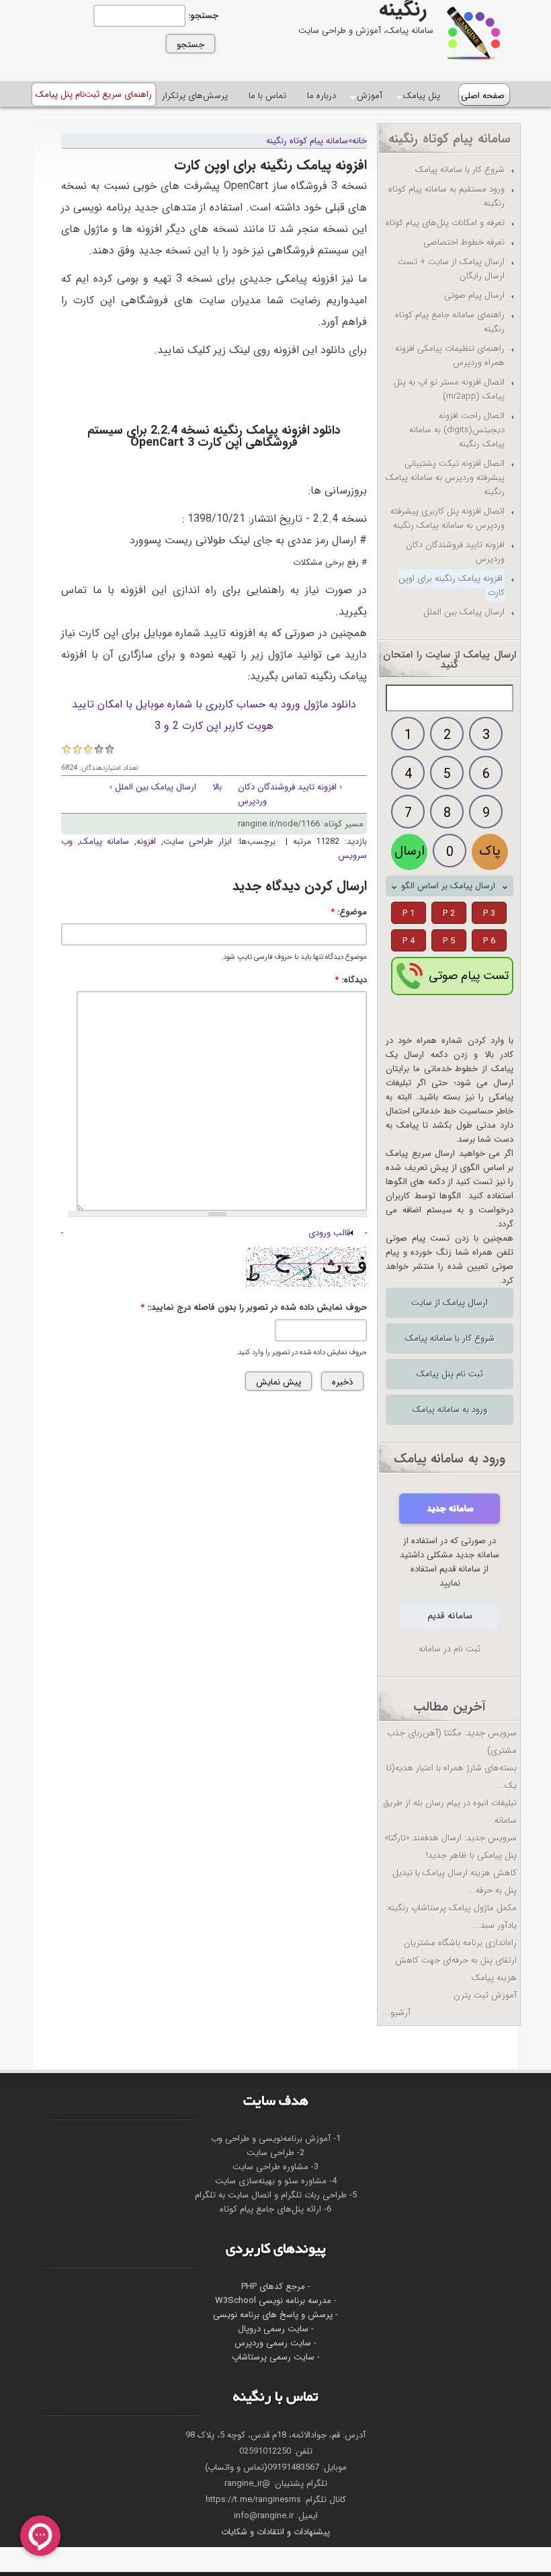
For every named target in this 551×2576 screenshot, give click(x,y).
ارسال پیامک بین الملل (464, 612)
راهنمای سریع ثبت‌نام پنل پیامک (94, 94)
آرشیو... (396, 2013)
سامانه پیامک (105, 842)
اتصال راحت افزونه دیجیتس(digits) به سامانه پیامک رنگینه (457, 430)
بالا (217, 787)
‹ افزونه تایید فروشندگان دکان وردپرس (290, 794)
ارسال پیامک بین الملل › (153, 787)
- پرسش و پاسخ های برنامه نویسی (275, 2315)
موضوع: (349, 912)
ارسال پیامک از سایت (450, 1303)
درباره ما (322, 96)
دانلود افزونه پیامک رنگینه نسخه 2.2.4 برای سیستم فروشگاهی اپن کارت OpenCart (214, 436)
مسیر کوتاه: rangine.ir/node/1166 (301, 824)
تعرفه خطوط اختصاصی (464, 242)
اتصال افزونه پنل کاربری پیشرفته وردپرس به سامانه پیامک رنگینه (448, 518)
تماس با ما (267, 96)
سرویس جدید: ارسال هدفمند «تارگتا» (451, 1838)
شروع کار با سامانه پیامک (450, 1338)
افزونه (146, 842)
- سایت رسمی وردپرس (275, 2343)
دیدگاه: (351, 980)
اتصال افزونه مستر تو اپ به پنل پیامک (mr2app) (449, 389)
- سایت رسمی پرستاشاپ (276, 2357)
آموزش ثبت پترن (485, 1995)
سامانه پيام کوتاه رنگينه (307, 141)
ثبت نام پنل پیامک (450, 1374)
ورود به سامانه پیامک (450, 1410)
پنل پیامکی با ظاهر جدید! (471, 1856)
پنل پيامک (422, 96)
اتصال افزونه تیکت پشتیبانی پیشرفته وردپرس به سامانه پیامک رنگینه (445, 478)
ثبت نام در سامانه (450, 1649)
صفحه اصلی (483, 96)
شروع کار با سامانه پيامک (460, 170)
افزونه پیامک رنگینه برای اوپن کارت (452, 586)
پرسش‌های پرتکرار (195, 96)
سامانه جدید (450, 1509)
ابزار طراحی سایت (198, 842)
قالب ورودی (329, 1233)
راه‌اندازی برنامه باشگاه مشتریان (460, 1943)
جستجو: (202, 16)
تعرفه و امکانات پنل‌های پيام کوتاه (445, 223)
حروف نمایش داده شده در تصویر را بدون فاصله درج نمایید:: (254, 1307)
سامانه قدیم (450, 1616)
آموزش (370, 96)
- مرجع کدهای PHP (276, 2287)
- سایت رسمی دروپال (276, 2329)
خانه (359, 141)
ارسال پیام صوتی (474, 296)
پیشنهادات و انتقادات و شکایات (275, 2532)
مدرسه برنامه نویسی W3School (273, 2301)
